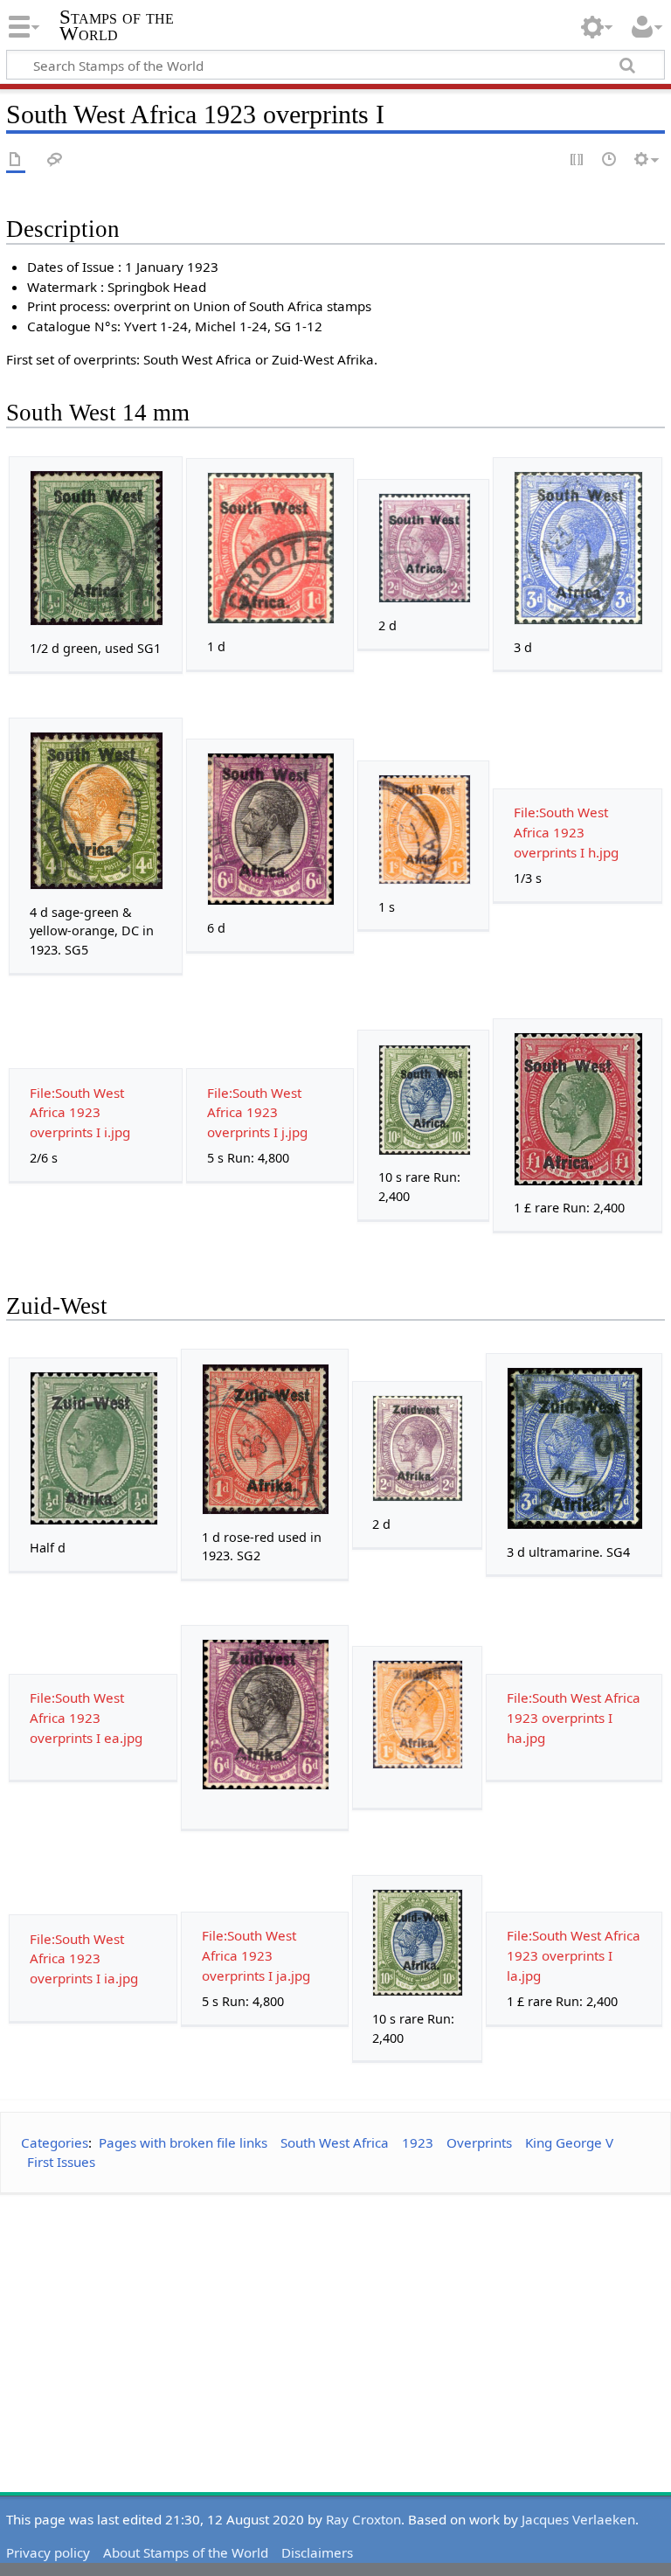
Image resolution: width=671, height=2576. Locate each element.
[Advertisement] (335, 2330)
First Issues (61, 2162)
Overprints (479, 2142)
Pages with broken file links (183, 2142)
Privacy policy (48, 2552)
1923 (418, 2142)
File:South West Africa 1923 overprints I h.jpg (566, 832)
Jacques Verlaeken (578, 2519)
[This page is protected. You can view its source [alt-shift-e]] (578, 160)
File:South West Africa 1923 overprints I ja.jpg (256, 1955)
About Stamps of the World (186, 2552)
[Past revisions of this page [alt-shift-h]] (610, 160)
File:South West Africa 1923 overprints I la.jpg (574, 1955)
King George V (569, 2142)
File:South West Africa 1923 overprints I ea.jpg (86, 1718)
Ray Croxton (363, 2519)
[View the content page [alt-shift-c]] (16, 160)
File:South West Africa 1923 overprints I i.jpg (80, 1113)
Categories (55, 2142)
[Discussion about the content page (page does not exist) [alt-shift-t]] (55, 160)
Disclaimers (317, 2552)
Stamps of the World (117, 25)
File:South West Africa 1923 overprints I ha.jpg (574, 1718)
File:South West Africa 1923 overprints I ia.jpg (84, 1959)
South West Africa (335, 2142)
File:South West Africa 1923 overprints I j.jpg (257, 1113)
